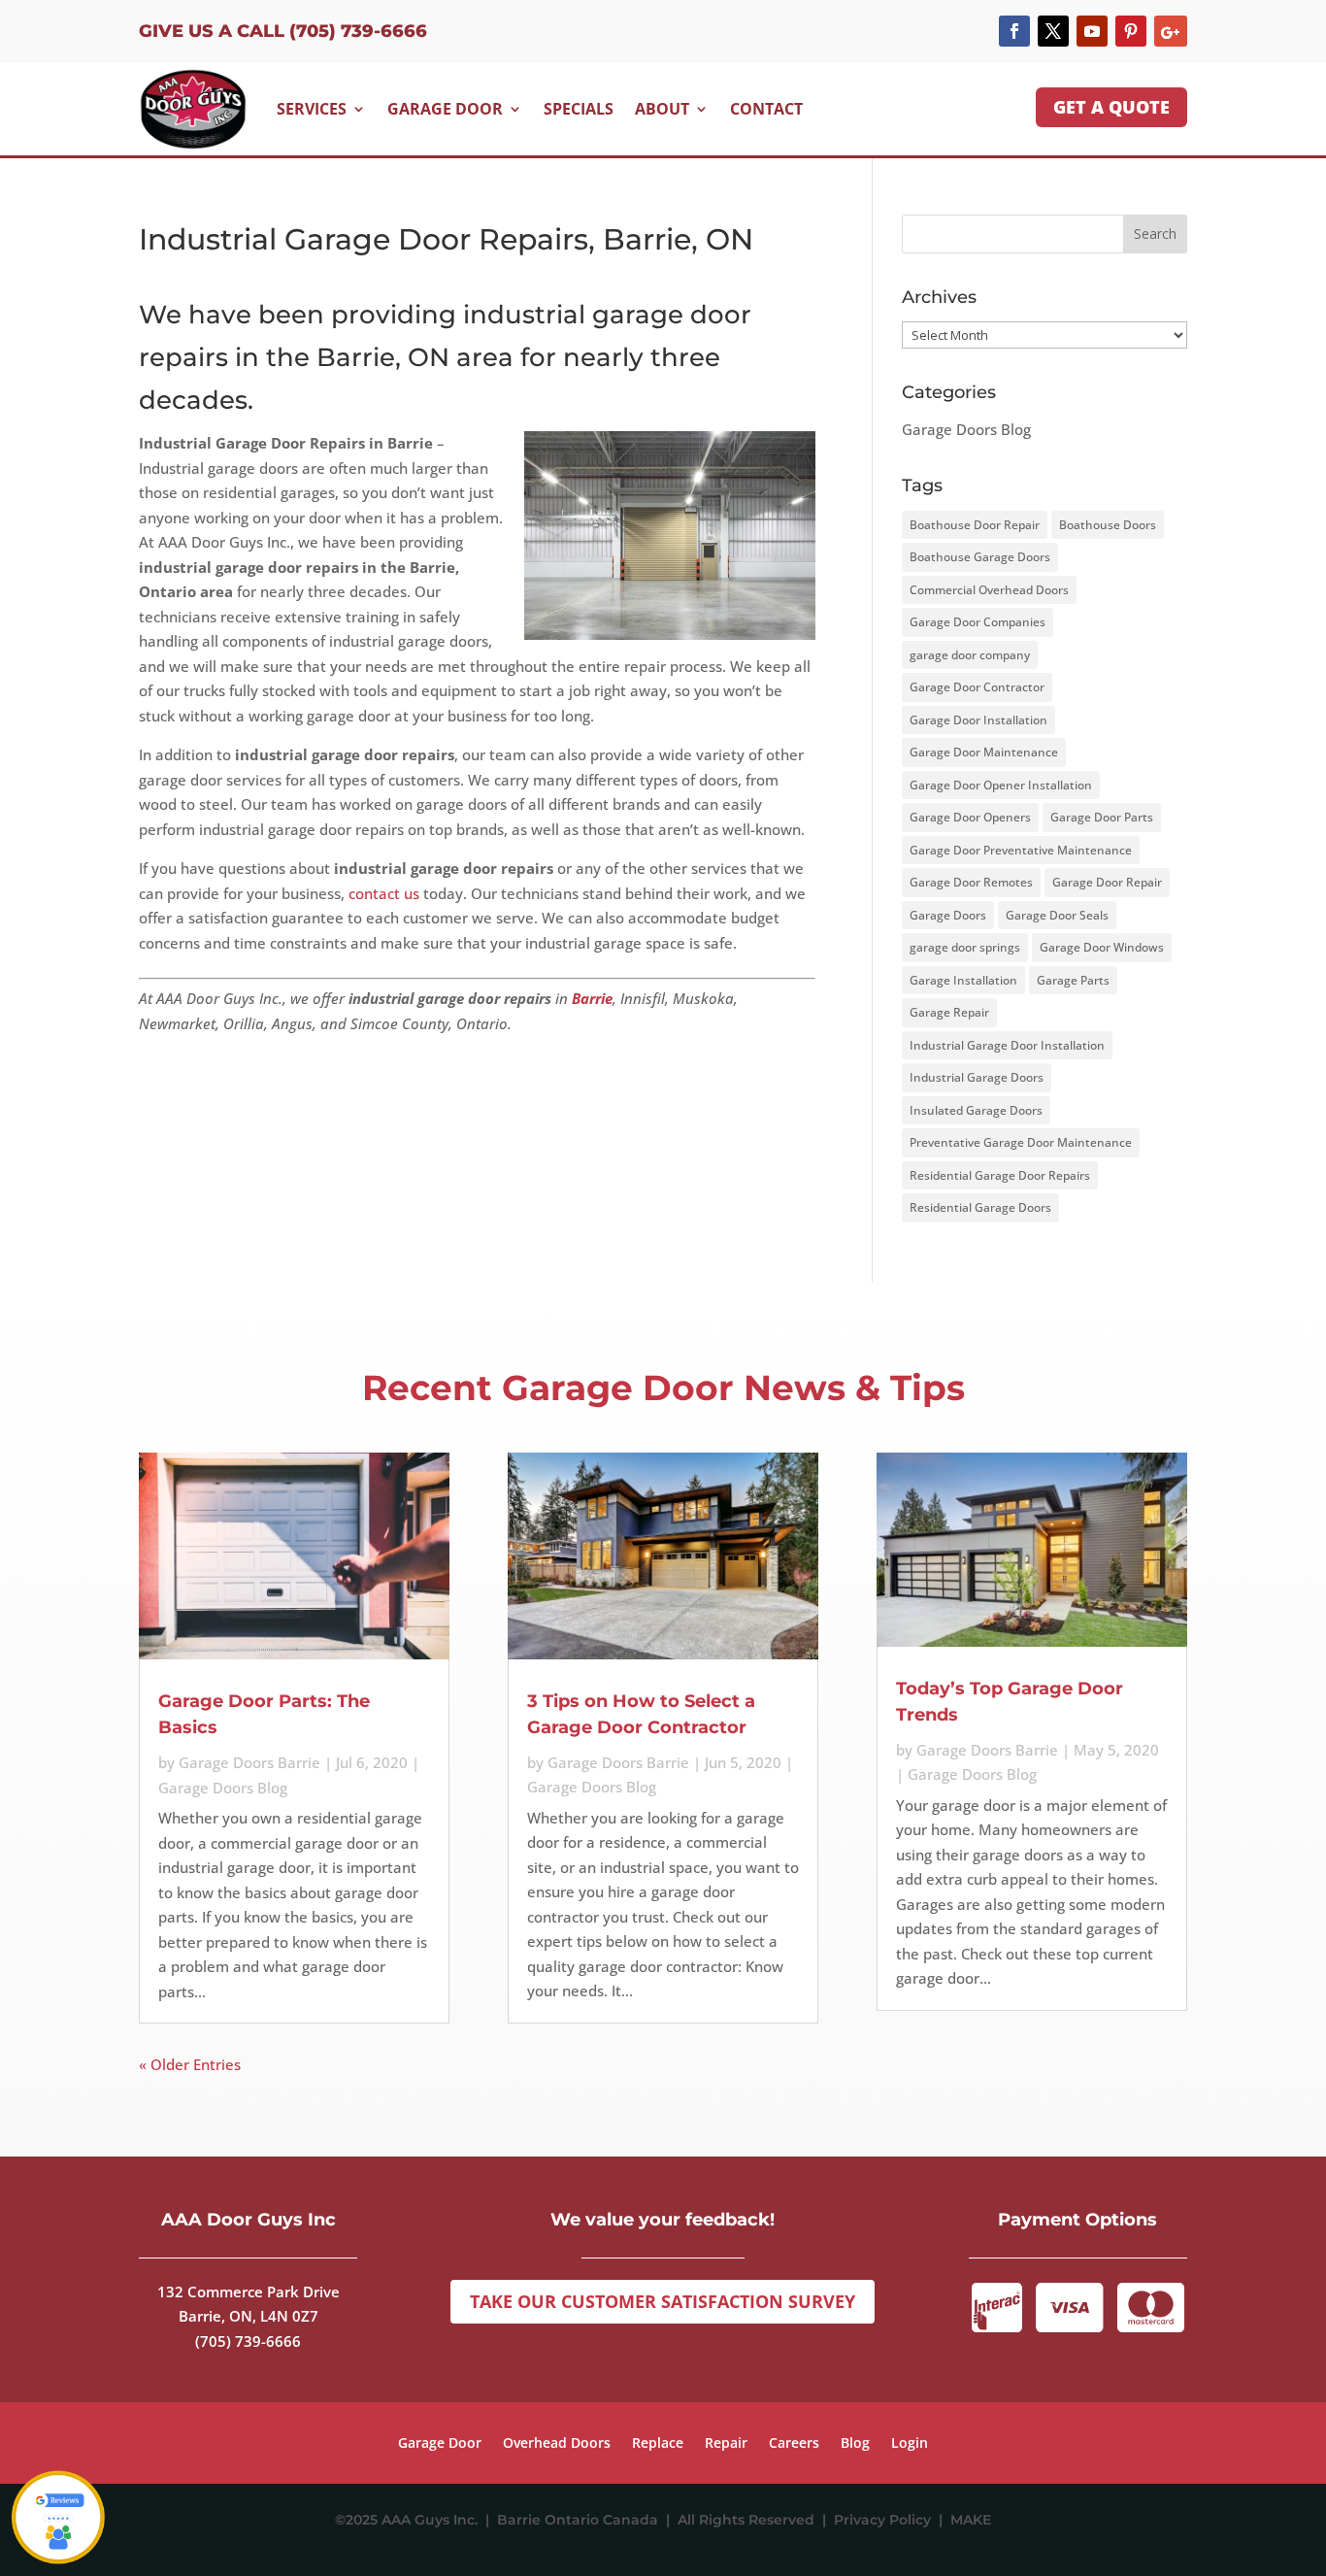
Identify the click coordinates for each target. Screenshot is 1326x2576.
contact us (384, 893)
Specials (579, 109)
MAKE (971, 2520)
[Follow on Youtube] (1092, 31)
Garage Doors (948, 915)
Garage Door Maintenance (984, 752)
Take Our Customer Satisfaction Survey (663, 2301)
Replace (658, 2444)
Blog (855, 2444)
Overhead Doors (557, 2444)
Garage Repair (949, 1012)
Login (910, 2444)
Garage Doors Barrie (249, 1762)
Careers (794, 2444)
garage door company (970, 655)
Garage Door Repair (1107, 882)
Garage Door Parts (1102, 817)
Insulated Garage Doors (976, 1110)
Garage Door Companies (978, 622)
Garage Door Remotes (971, 882)
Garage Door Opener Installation (1001, 785)
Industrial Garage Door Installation (1007, 1045)
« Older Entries (190, 2064)
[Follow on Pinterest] (1131, 31)
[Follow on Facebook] (1014, 31)
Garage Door (445, 109)
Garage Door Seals (1057, 915)
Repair (726, 2444)
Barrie (592, 998)
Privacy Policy (886, 2520)
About (662, 109)
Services (312, 109)
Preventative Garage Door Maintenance (1021, 1142)
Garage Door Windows (1102, 947)
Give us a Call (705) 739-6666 (283, 31)
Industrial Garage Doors (977, 1077)
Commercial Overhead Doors (989, 590)
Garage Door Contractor (977, 687)
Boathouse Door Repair (975, 525)
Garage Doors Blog (966, 429)
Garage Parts (1073, 980)
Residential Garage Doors (980, 1207)
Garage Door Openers (970, 817)
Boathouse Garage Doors (980, 557)
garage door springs (965, 947)
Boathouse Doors (1108, 525)
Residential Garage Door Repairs (1000, 1175)
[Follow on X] (1053, 31)
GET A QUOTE (1111, 107)
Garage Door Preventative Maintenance (1021, 850)
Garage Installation (963, 980)
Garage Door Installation (978, 720)
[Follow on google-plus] (1171, 31)
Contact (766, 109)
